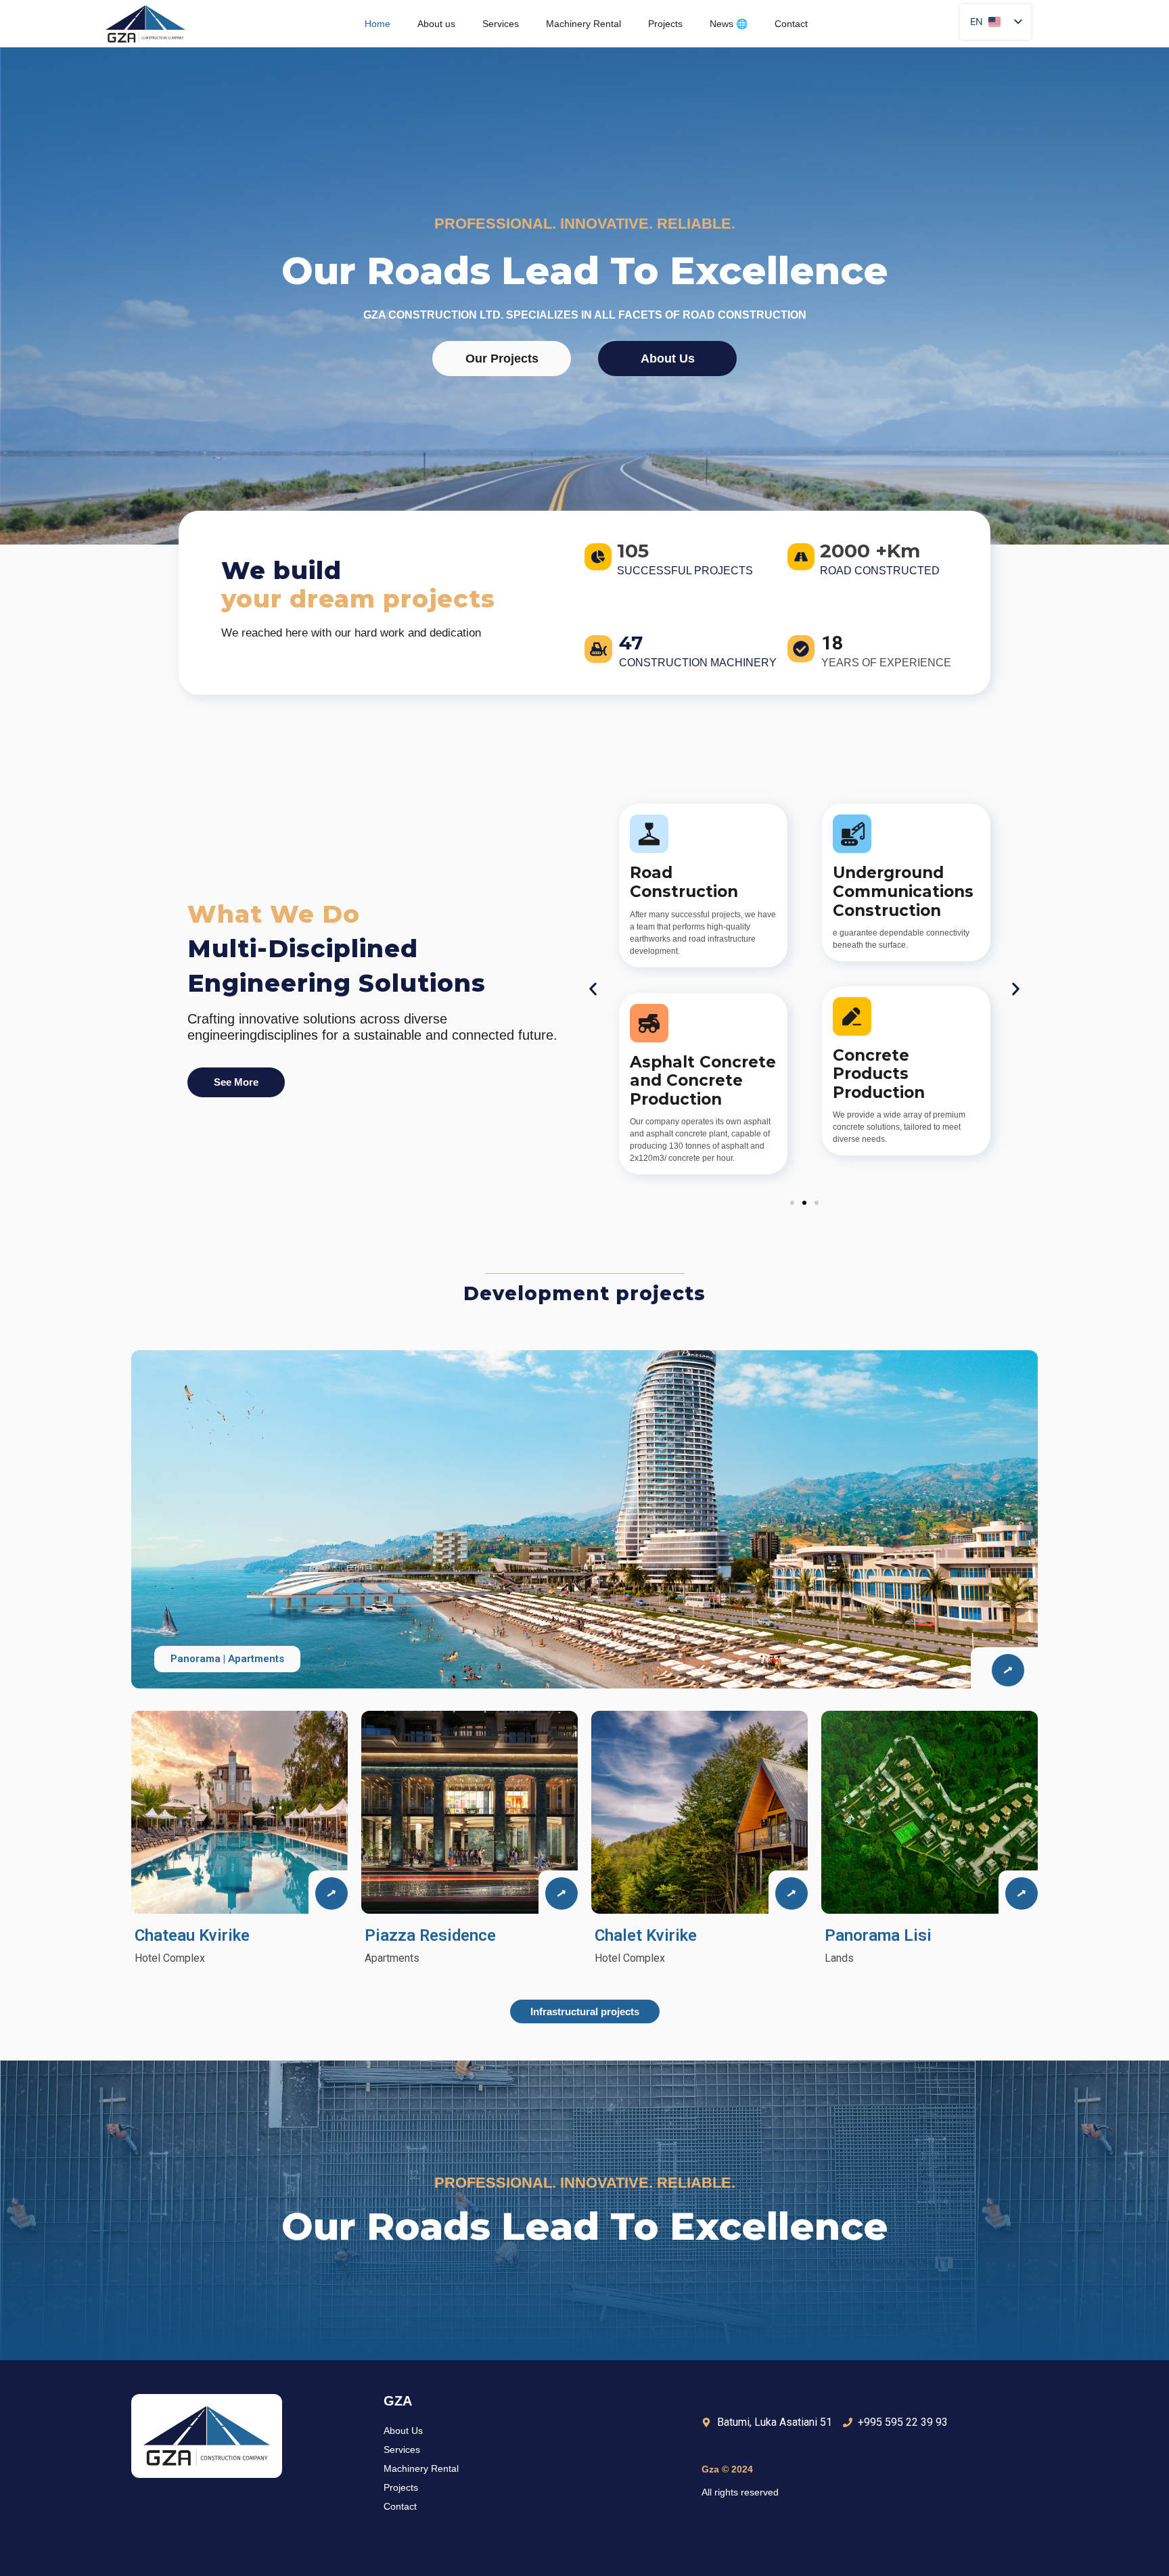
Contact (791, 24)
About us (436, 24)
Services (501, 24)
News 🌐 (729, 24)
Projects (665, 24)
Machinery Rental (583, 24)
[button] (593, 989)
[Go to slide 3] (817, 1203)
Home (377, 24)
